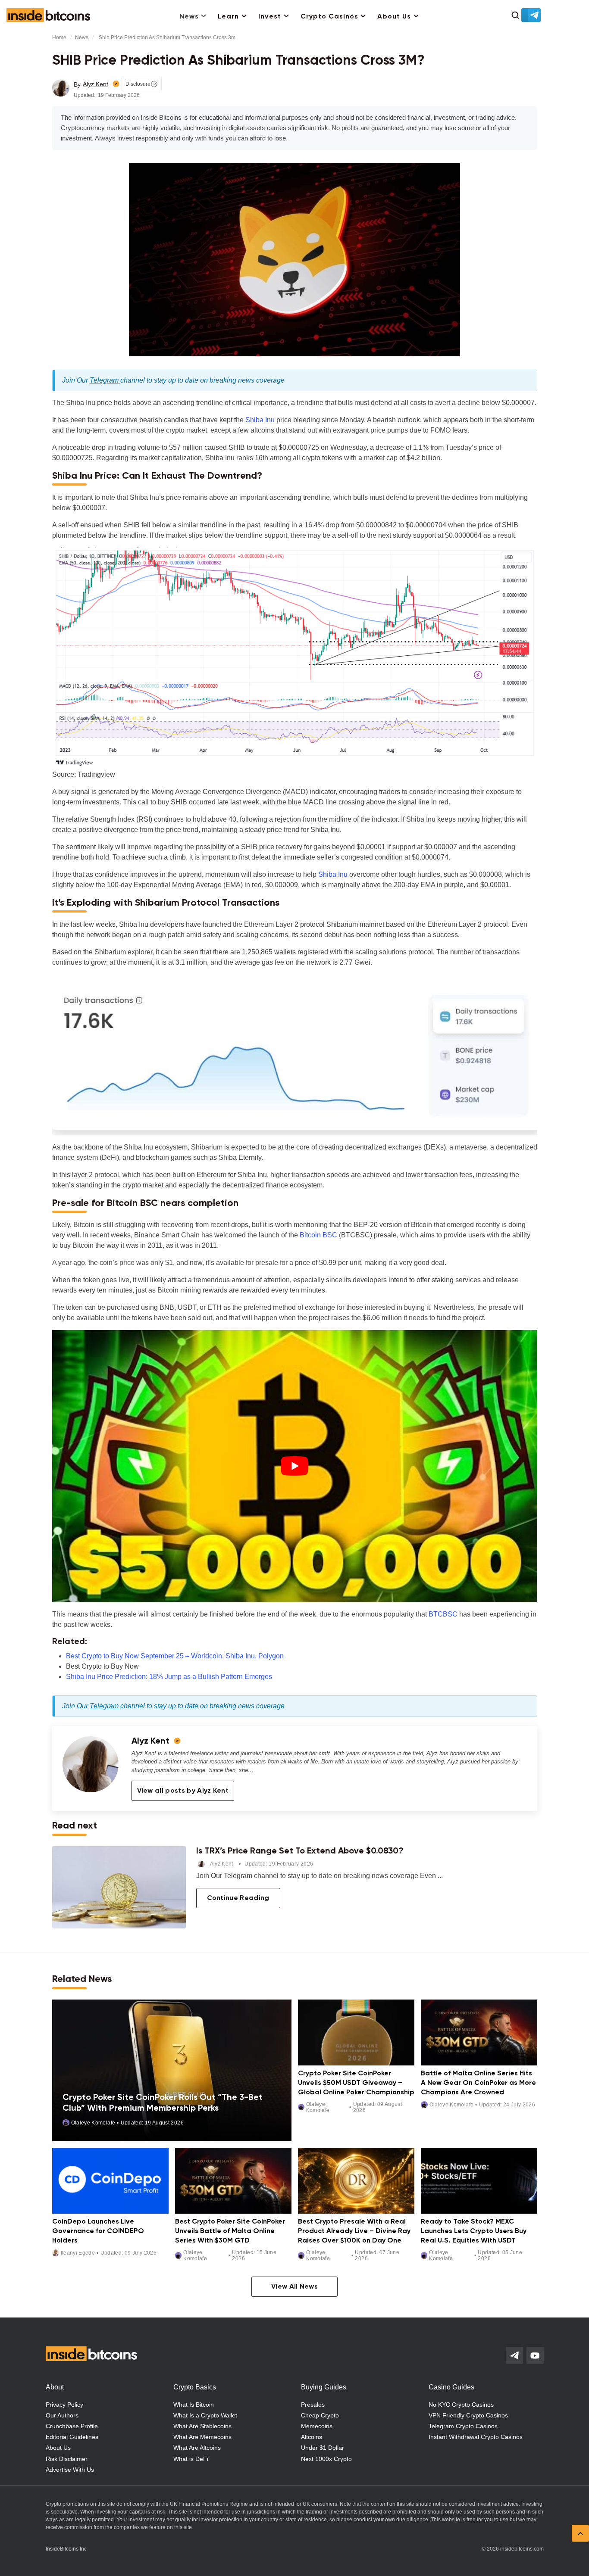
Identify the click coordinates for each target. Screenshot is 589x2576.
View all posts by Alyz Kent (183, 1791)
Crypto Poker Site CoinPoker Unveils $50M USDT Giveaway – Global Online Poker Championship (356, 2083)
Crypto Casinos (329, 17)
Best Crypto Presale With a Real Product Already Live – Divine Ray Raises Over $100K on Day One (354, 2231)
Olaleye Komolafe (93, 2122)
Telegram (105, 380)
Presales (313, 2405)
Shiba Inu (260, 420)
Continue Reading (238, 1898)
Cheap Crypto (320, 2415)
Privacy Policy (64, 2405)
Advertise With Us (70, 2470)
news (82, 37)
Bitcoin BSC (318, 1235)
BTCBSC (443, 1614)
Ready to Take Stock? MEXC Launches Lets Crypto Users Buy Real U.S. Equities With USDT (474, 2231)
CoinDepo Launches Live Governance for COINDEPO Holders (98, 2231)
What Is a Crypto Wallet (205, 2415)
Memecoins (317, 2426)
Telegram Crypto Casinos (463, 2426)
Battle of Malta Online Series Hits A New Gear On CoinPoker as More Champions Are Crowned (478, 2083)
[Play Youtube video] (295, 1466)
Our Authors (62, 2415)
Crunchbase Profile (72, 2426)
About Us (394, 17)
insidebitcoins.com (522, 2549)
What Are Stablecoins (202, 2426)
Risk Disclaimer (67, 2459)
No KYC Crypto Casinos (461, 2405)
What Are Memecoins (202, 2437)
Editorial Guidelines (72, 2437)
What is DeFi (191, 2459)
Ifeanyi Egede (78, 2253)
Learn (228, 17)
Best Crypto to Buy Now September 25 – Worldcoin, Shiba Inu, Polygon (175, 1656)
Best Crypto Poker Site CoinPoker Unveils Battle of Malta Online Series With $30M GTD (230, 2231)
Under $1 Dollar (323, 2448)
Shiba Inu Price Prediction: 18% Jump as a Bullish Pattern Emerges (169, 1677)
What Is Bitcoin (194, 2405)
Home (59, 37)
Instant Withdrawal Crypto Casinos (476, 2437)
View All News (294, 2287)
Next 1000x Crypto (326, 2459)
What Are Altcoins (197, 2448)
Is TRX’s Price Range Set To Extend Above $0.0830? (300, 1851)
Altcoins (312, 2437)
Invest (270, 17)
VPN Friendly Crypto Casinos (468, 2415)
